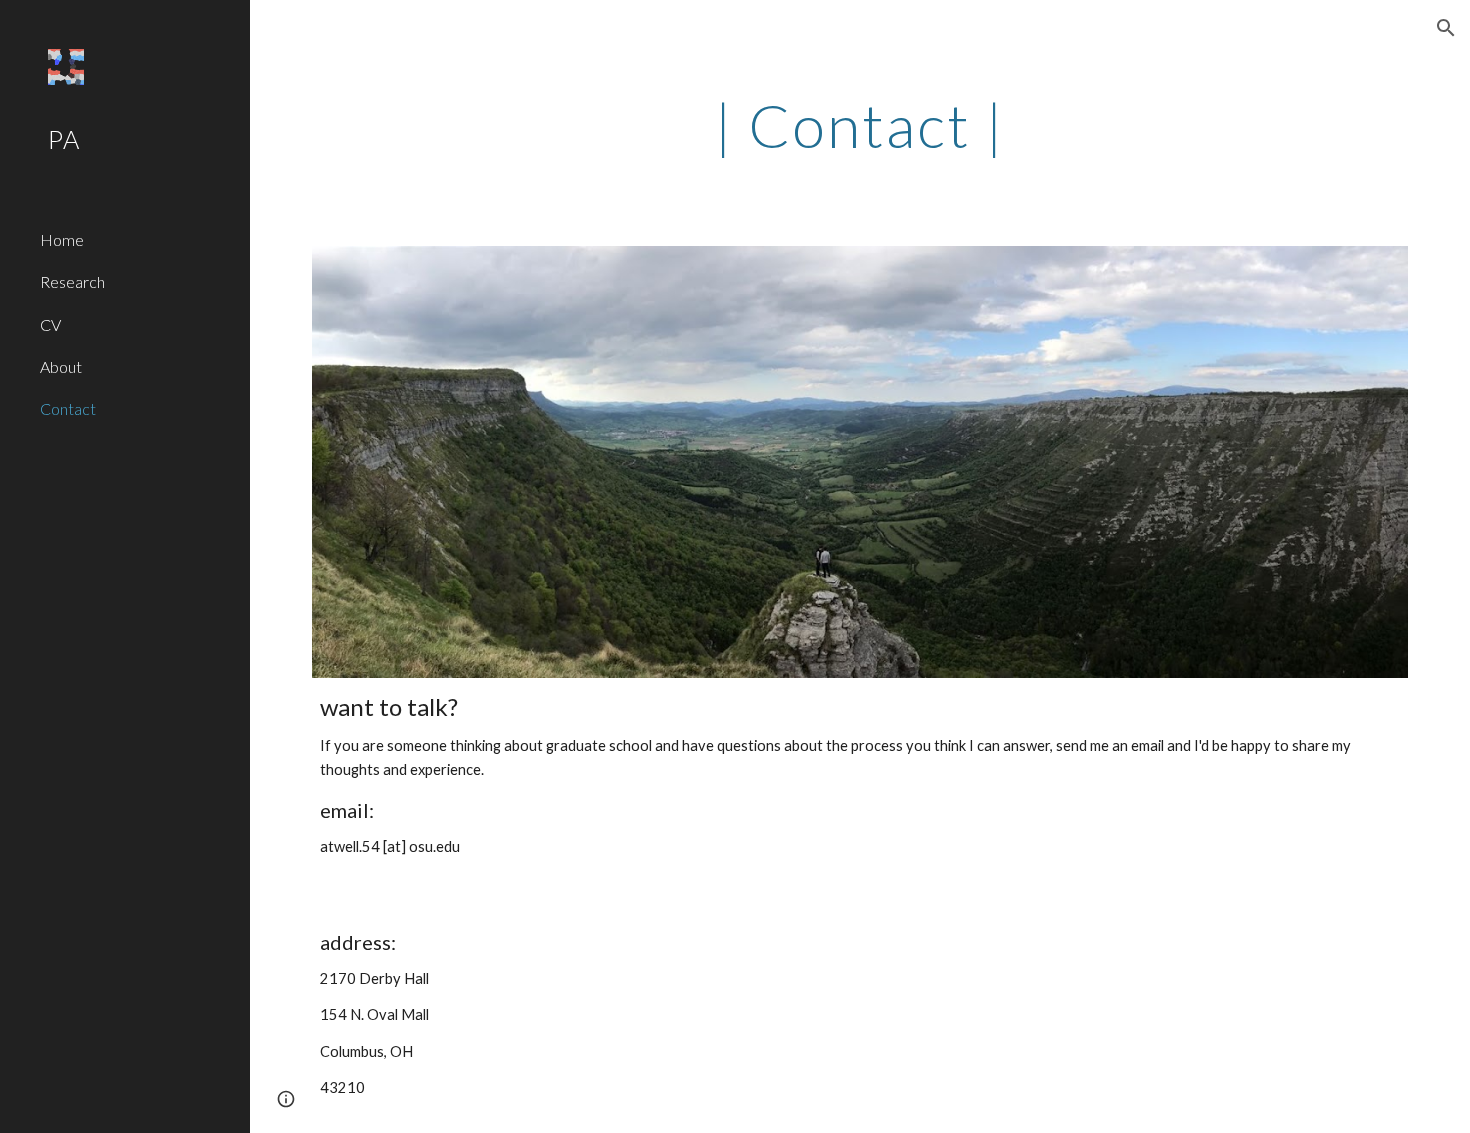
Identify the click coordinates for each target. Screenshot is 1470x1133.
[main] (859, 125)
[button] (1446, 28)
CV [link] (50, 324)
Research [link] (72, 281)
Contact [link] (68, 408)
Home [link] (62, 239)
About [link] (61, 366)
